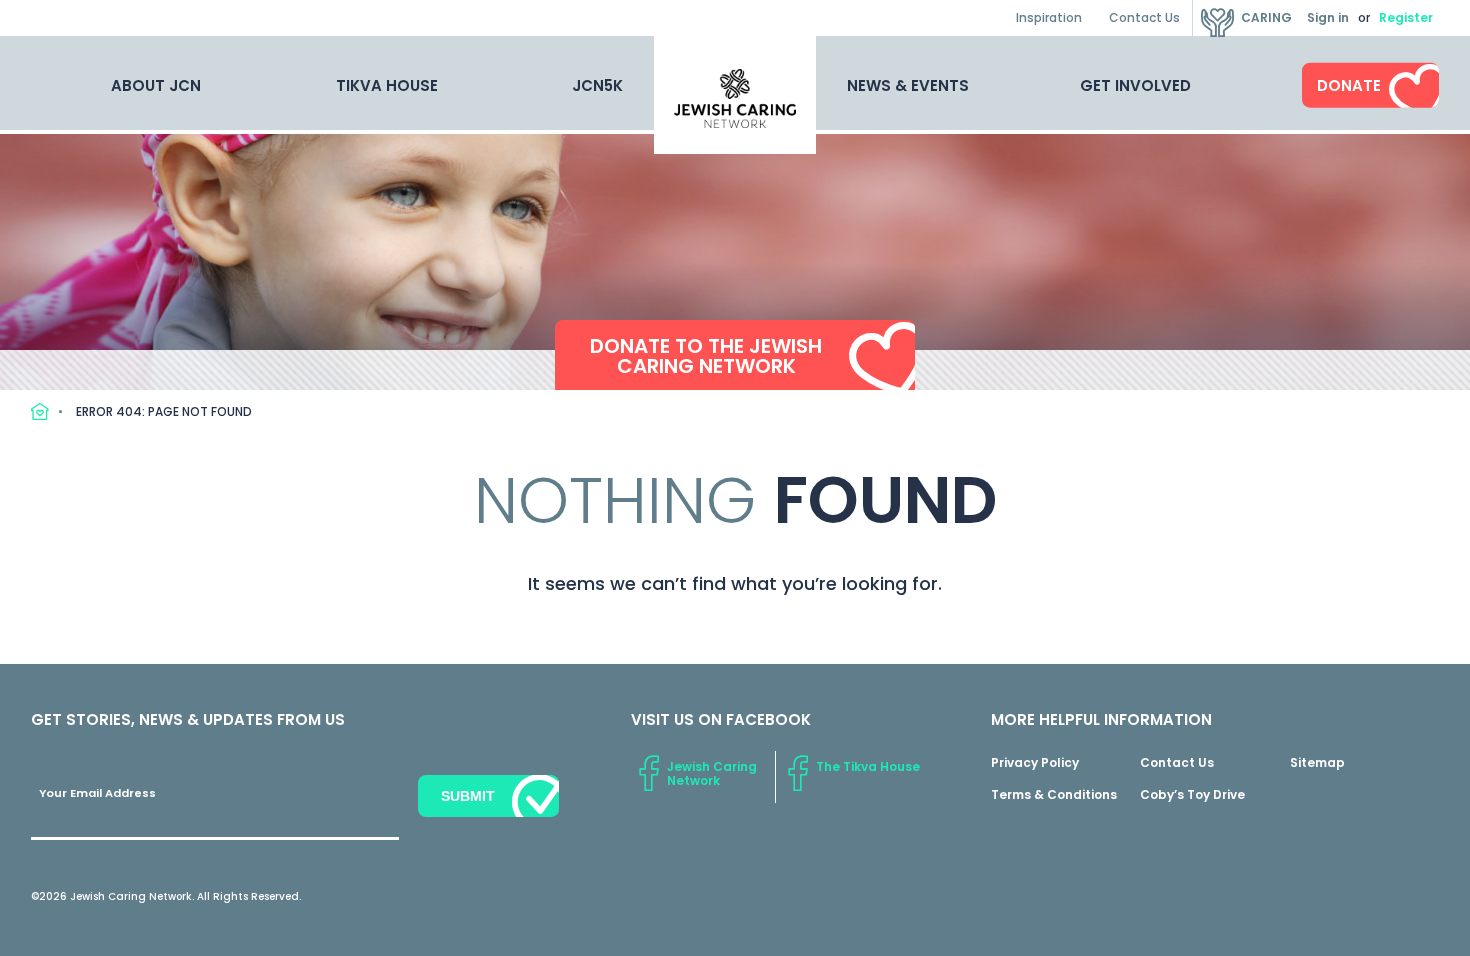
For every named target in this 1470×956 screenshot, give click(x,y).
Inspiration (1049, 17)
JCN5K (597, 85)
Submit (468, 796)
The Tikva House (868, 766)
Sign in (1328, 17)
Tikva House (387, 85)
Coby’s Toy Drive (1192, 794)
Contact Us (1144, 17)
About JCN (156, 85)
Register (1406, 17)
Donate (1349, 85)
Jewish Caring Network (712, 773)
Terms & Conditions (1054, 794)
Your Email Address (97, 793)
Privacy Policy (1035, 762)
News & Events (908, 85)
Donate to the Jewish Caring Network (706, 356)
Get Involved (1135, 85)
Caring (1266, 17)
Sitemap (1317, 762)
